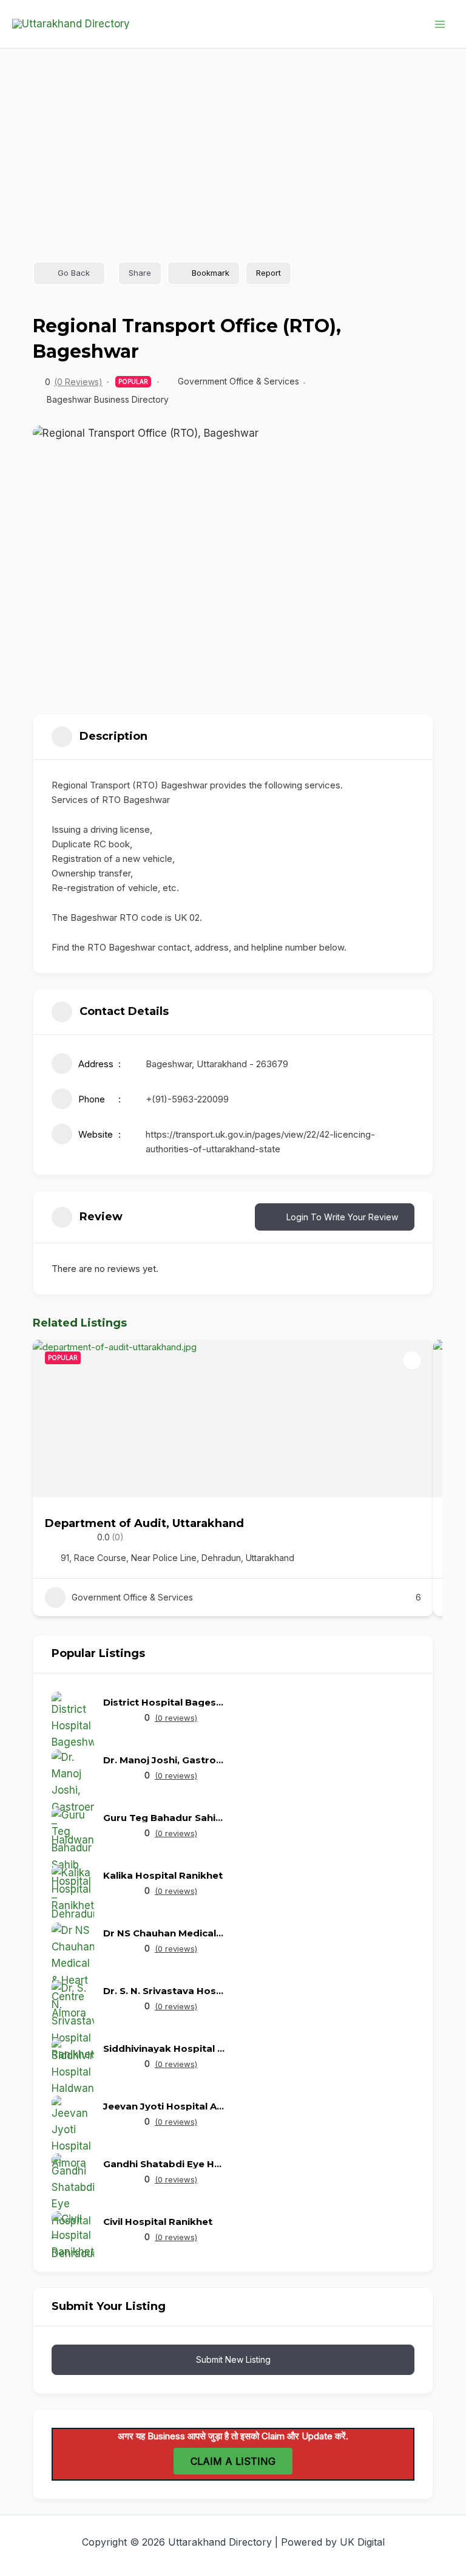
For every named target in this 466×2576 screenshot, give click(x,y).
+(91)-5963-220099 (187, 1099)
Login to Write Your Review (342, 1217)
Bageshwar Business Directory (108, 399)
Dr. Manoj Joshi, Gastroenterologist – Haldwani (164, 1760)
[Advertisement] (233, 140)
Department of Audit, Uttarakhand (144, 1523)
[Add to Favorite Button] (412, 1361)
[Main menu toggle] (441, 24)
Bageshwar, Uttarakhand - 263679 (217, 1064)
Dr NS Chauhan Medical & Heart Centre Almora (164, 1933)
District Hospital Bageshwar (164, 1702)
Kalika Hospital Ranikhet (163, 1875)
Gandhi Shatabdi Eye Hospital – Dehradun (164, 2164)
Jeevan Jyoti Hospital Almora (164, 2106)
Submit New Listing (233, 2359)
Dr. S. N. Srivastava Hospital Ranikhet (164, 1991)
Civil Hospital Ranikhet (158, 2222)
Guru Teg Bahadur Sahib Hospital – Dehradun (164, 1818)
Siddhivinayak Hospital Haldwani (164, 2048)
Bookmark (211, 273)
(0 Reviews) (78, 382)
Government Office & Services (238, 381)
